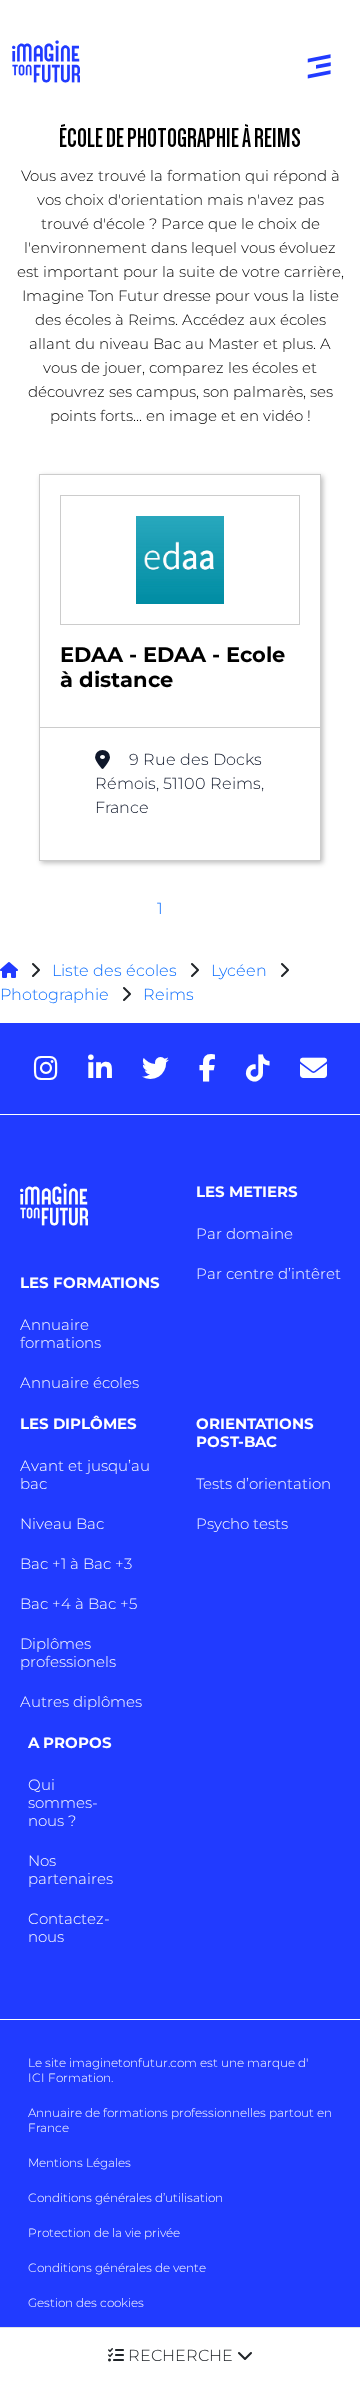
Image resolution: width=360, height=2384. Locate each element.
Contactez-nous (69, 1927)
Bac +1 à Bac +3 (76, 1563)
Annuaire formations (60, 1333)
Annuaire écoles (79, 1382)
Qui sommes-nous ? (63, 1802)
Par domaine (244, 1233)
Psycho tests (242, 1523)
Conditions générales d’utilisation (125, 2197)
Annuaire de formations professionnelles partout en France (180, 2120)
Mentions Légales (79, 2162)
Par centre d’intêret (268, 1273)
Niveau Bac (62, 1523)
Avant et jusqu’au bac (85, 1474)
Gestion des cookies (86, 2302)
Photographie (54, 994)
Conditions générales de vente (117, 2267)
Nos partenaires (70, 1869)
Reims (168, 994)
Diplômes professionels (68, 1652)
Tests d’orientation (263, 1483)
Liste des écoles (114, 970)
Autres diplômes (81, 1701)
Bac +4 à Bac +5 (78, 1603)
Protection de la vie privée (104, 2232)
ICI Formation (69, 2077)
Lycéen (239, 970)
